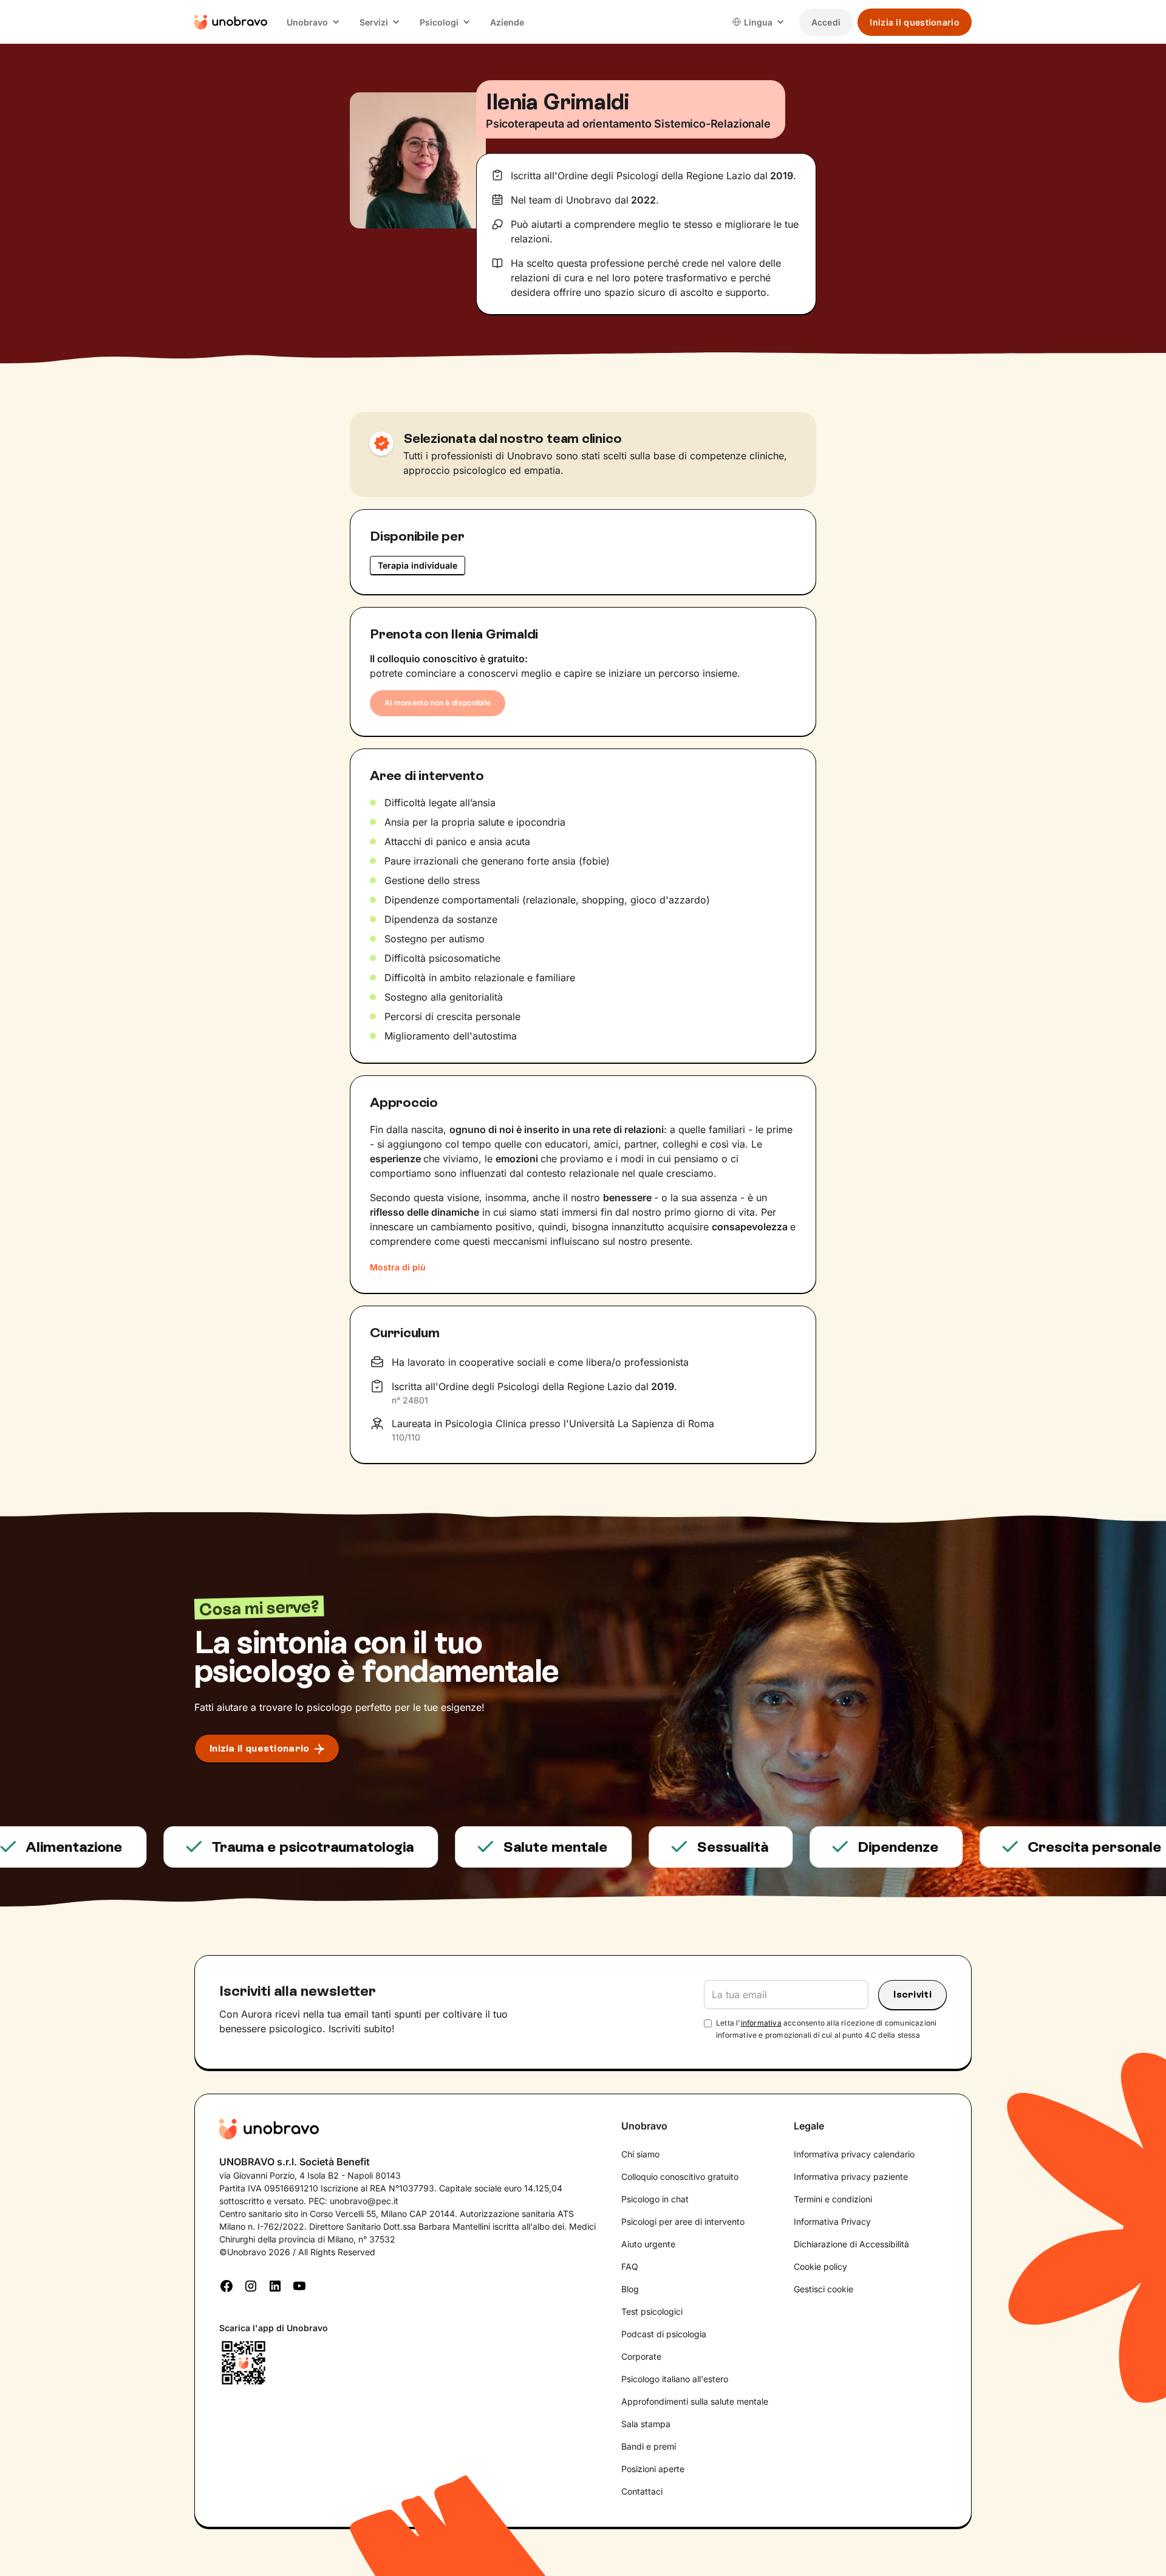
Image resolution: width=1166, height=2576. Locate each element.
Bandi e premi (649, 2446)
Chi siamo (640, 2154)
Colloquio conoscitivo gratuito (680, 2177)
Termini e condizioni (833, 2199)
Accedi (826, 22)
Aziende (507, 22)
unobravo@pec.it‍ (364, 2201)
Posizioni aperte (653, 2469)
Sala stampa (646, 2424)
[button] (313, 22)
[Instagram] (251, 2285)
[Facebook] (227, 2285)
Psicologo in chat (655, 2199)
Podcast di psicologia (664, 2334)
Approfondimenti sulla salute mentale (695, 2401)
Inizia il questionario (915, 22)
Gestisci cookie (823, 2289)
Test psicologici (652, 2311)
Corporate (641, 2356)
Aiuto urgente (648, 2244)
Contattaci (642, 2491)
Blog (630, 2289)
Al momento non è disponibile (438, 703)
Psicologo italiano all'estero (675, 2379)
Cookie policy (820, 2266)
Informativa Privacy (832, 2221)
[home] (231, 22)
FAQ (630, 2266)
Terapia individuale (418, 565)
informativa (761, 2023)
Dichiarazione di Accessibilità (851, 2244)
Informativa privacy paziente (851, 2177)
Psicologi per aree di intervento (683, 2221)
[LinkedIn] (275, 2285)
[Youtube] (299, 2285)
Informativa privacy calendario (854, 2154)
